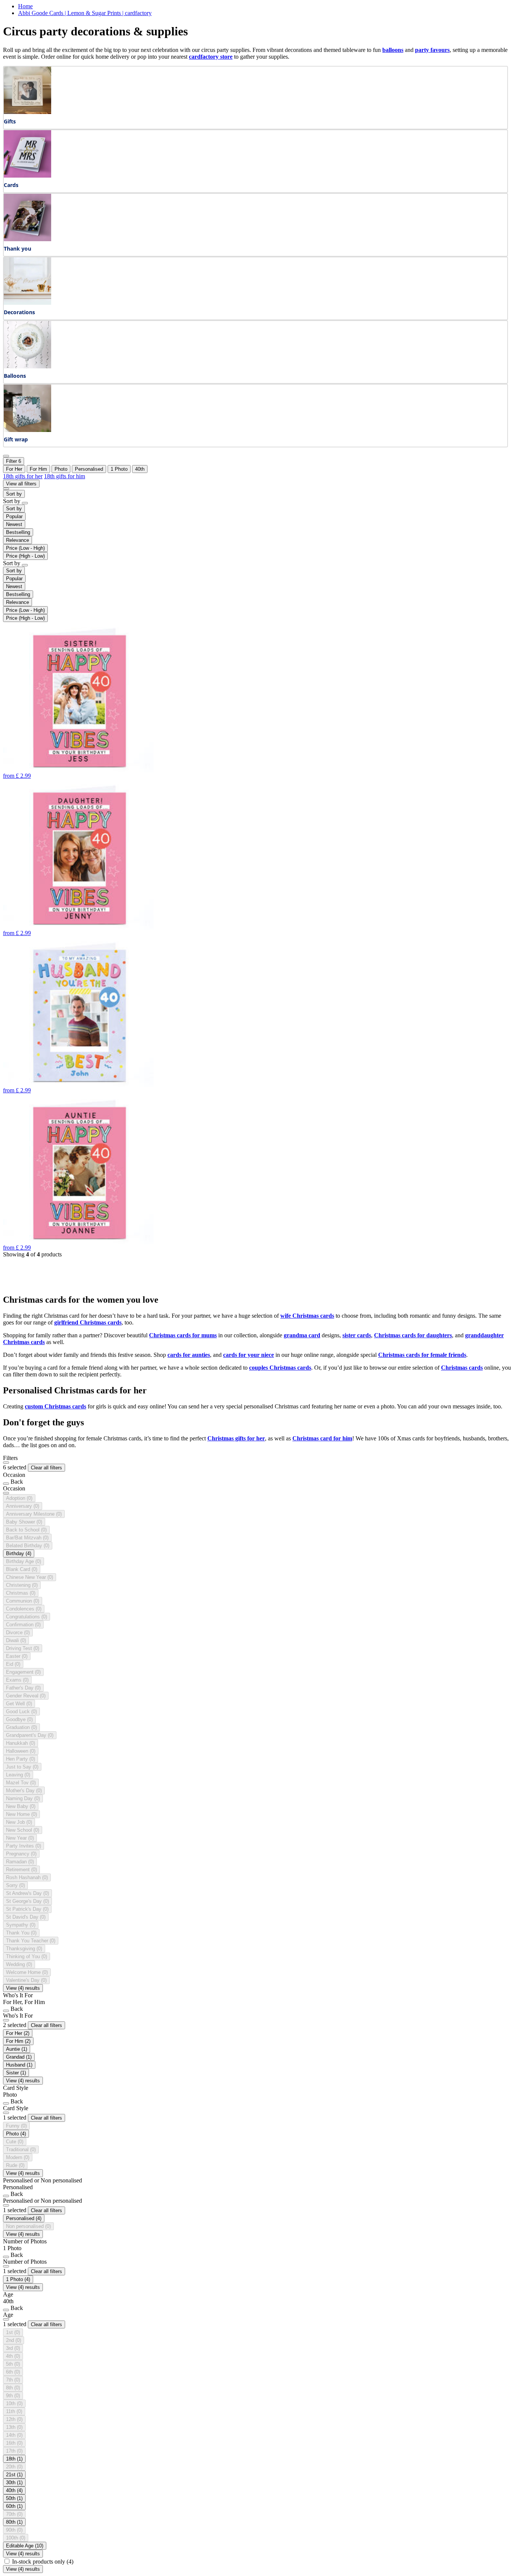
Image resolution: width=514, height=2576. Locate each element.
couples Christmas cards (280, 1368)
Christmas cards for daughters (413, 1335)
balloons (393, 50)
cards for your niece (249, 1355)
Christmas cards (462, 1368)
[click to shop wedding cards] (27, 176)
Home (25, 6)
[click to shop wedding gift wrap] (27, 430)
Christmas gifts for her (236, 1438)
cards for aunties (189, 1355)
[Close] (6, 1463)
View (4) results (23, 1988)
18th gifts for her (23, 476)
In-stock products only (43, 2562)
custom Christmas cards (56, 1406)
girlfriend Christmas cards (88, 1322)
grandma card (302, 1335)
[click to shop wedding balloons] (27, 366)
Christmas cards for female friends (422, 1355)
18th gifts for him (65, 476)
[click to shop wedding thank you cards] (27, 239)
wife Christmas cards (307, 1316)
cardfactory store (211, 57)
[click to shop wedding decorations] (27, 303)
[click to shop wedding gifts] (27, 112)
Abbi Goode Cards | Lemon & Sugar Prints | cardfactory (85, 13)
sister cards (357, 1335)
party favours (432, 50)
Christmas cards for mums (183, 1335)
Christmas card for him (322, 1438)
